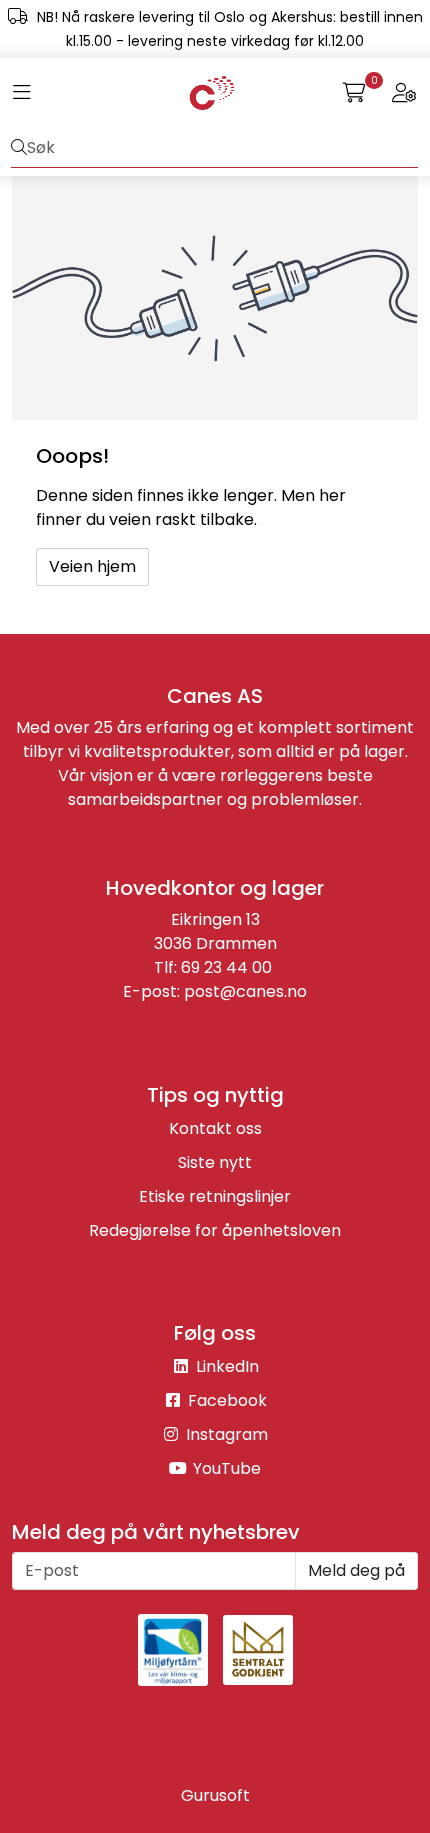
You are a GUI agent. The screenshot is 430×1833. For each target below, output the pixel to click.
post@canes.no (245, 991)
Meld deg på (356, 1570)
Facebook (225, 1400)
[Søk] (19, 148)
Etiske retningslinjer (215, 1196)
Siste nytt (215, 1162)
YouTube (225, 1468)
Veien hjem (92, 566)
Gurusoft (215, 1795)
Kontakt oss (215, 1128)
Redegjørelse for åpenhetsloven (215, 1230)
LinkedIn (225, 1366)
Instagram (225, 1434)
